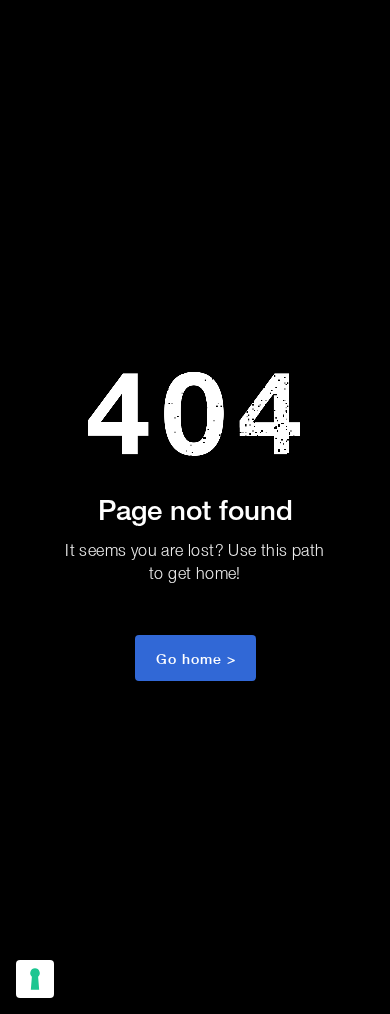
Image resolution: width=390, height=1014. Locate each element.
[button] (195, 658)
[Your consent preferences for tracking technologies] (35, 979)
